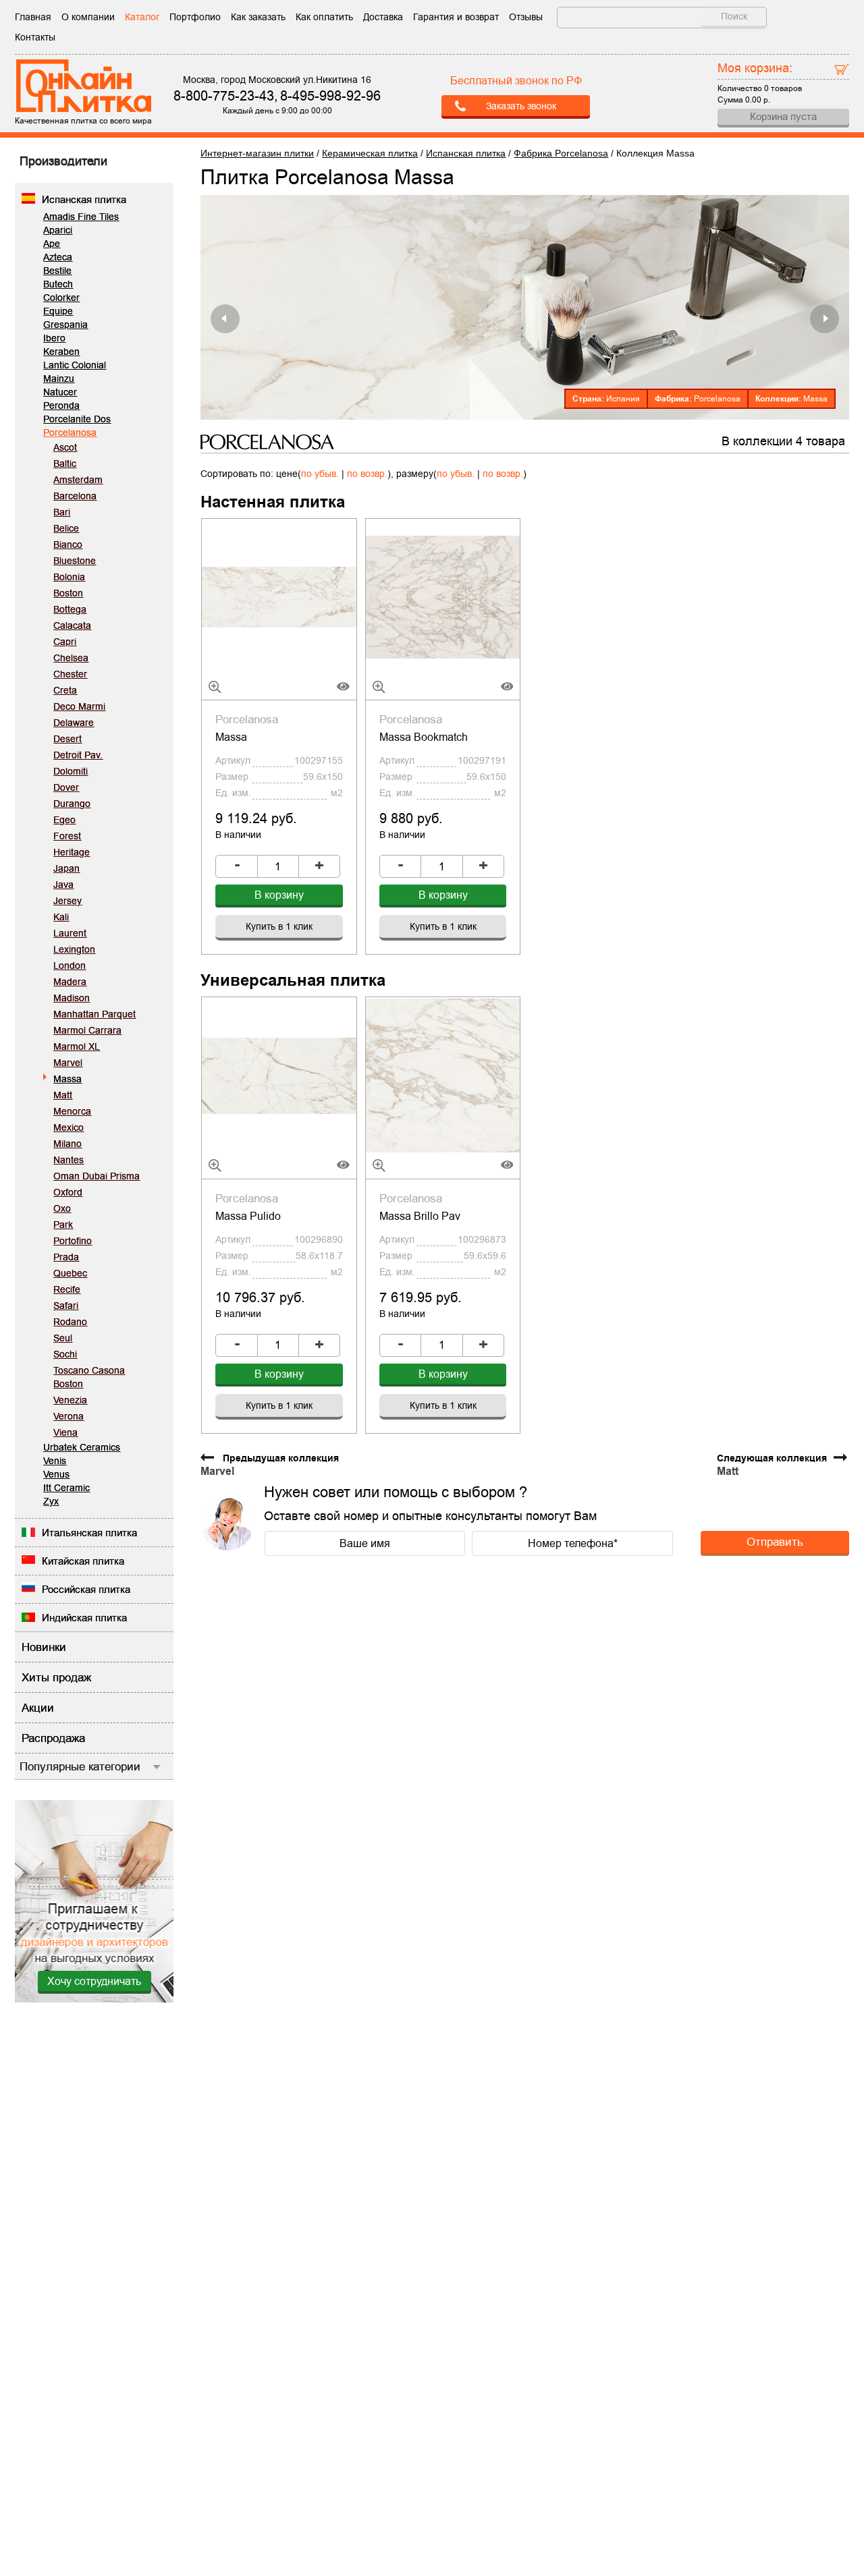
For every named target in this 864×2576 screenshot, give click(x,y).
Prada (66, 1257)
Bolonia (69, 577)
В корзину (279, 895)
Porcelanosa (70, 432)
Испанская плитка (84, 199)
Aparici (58, 230)
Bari (62, 512)
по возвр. (367, 474)
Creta (65, 690)
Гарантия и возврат (456, 17)
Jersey (67, 901)
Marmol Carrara (87, 1030)
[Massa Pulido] (279, 1075)
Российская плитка (86, 1589)
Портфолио (195, 17)
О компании (88, 17)
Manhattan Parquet (94, 1014)
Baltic (65, 464)
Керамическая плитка (370, 153)
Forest (67, 836)
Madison (72, 998)
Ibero (54, 338)
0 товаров (783, 88)
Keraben (61, 352)
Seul (63, 1338)
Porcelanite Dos (77, 419)
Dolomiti (71, 771)
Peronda (61, 405)
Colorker (61, 298)
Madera (70, 982)
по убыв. (320, 474)
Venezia (70, 1400)
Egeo (64, 820)
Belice (66, 528)
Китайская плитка (83, 1561)
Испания (623, 399)
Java (63, 885)
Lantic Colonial (75, 365)
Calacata (72, 625)
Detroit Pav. (78, 755)
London (70, 965)
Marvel (68, 1063)
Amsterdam (78, 480)
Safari (66, 1306)
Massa (67, 1079)
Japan (66, 868)
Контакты (35, 37)
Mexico (69, 1127)
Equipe (58, 311)
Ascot (65, 447)
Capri (65, 642)
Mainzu (59, 379)
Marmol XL (77, 1046)
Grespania (65, 325)
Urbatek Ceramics (82, 1447)
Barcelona (75, 496)
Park (63, 1225)
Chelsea (71, 658)
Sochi (65, 1354)
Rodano (70, 1322)
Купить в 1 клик (279, 926)
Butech (58, 284)
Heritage (72, 852)
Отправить (775, 1542)
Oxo (62, 1208)
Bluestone (75, 561)
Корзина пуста (783, 116)
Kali (61, 917)
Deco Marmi (79, 706)
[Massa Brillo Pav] (443, 1075)
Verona (69, 1416)
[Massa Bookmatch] (443, 596)
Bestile (57, 271)
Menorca (72, 1111)
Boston (68, 593)
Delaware (74, 723)
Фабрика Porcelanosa (561, 153)
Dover (66, 787)
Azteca (58, 257)
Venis (55, 1461)
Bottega (70, 609)
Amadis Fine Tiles (81, 217)
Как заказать (258, 17)
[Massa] (279, 596)
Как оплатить (324, 17)
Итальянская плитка (89, 1533)
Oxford (68, 1192)
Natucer (60, 392)
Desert (67, 739)
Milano (67, 1144)
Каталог (142, 17)
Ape (52, 244)
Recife (67, 1289)
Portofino (73, 1241)
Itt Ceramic (66, 1488)
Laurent (70, 933)
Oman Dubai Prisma (97, 1176)
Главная (33, 17)
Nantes (69, 1160)
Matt (63, 1095)
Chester (70, 674)
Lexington (74, 949)
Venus (56, 1474)
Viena (65, 1432)
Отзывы (526, 17)
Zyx (51, 1501)
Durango (72, 804)
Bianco (68, 544)
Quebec (70, 1273)
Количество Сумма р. (760, 82)
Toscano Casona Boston (89, 1377)
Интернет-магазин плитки (257, 153)
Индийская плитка (84, 1618)
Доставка (383, 17)
